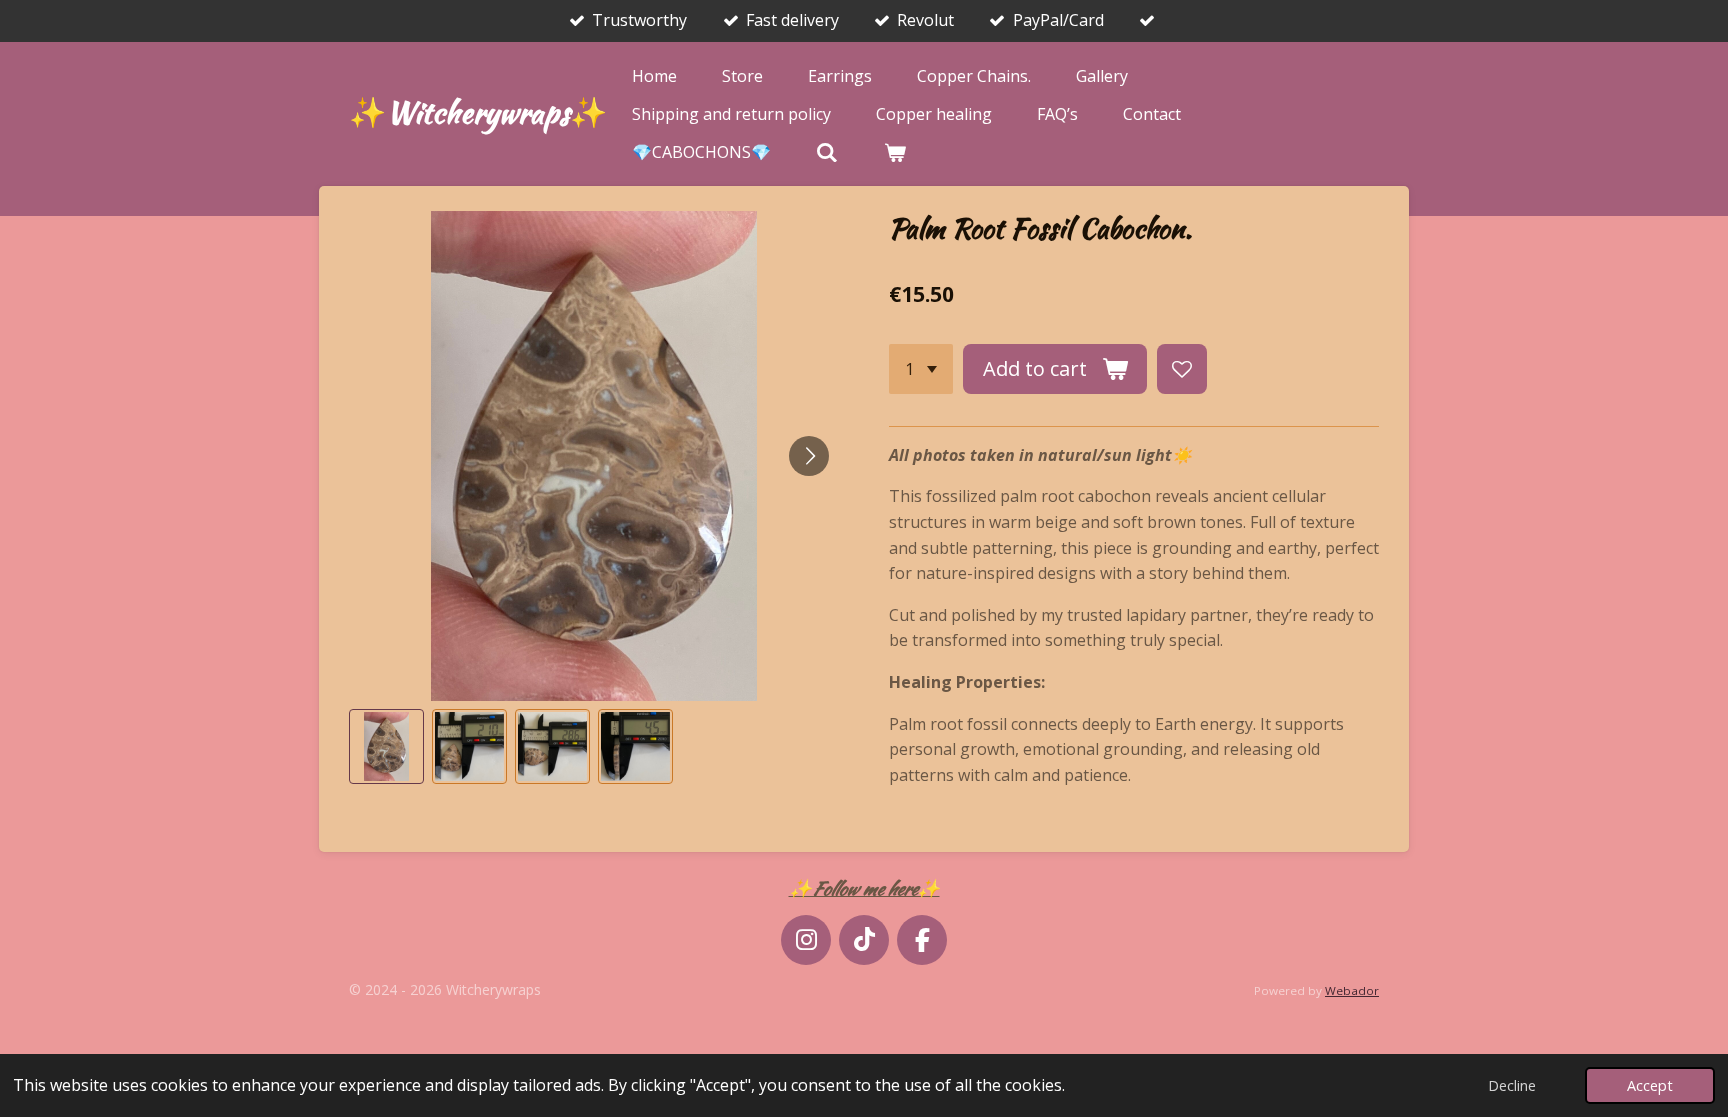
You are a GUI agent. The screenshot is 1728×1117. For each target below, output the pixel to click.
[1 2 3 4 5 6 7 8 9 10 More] (921, 369)
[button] (386, 746)
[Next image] (809, 456)
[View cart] (894, 152)
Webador (1352, 990)
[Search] (827, 152)
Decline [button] (1512, 1085)
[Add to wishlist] (1182, 369)
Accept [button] (1650, 1085)
